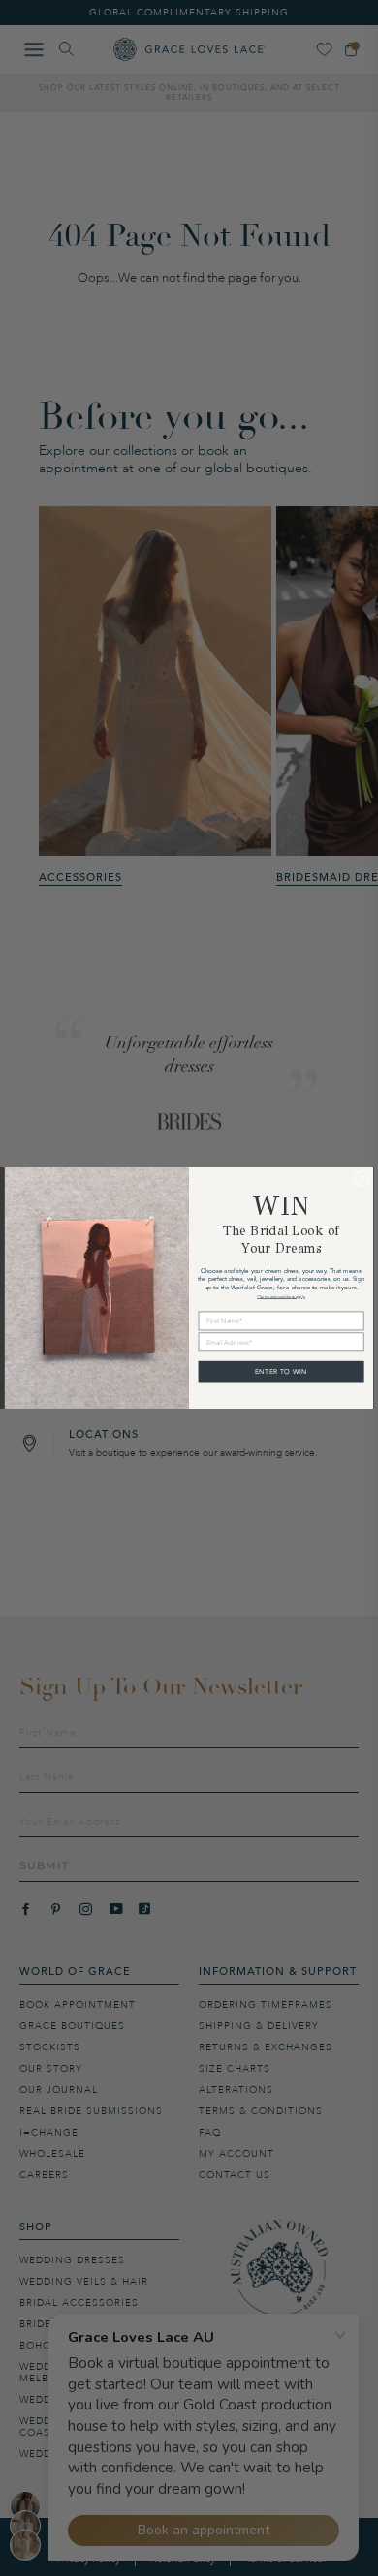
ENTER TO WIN (281, 1371)
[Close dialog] (363, 1179)
